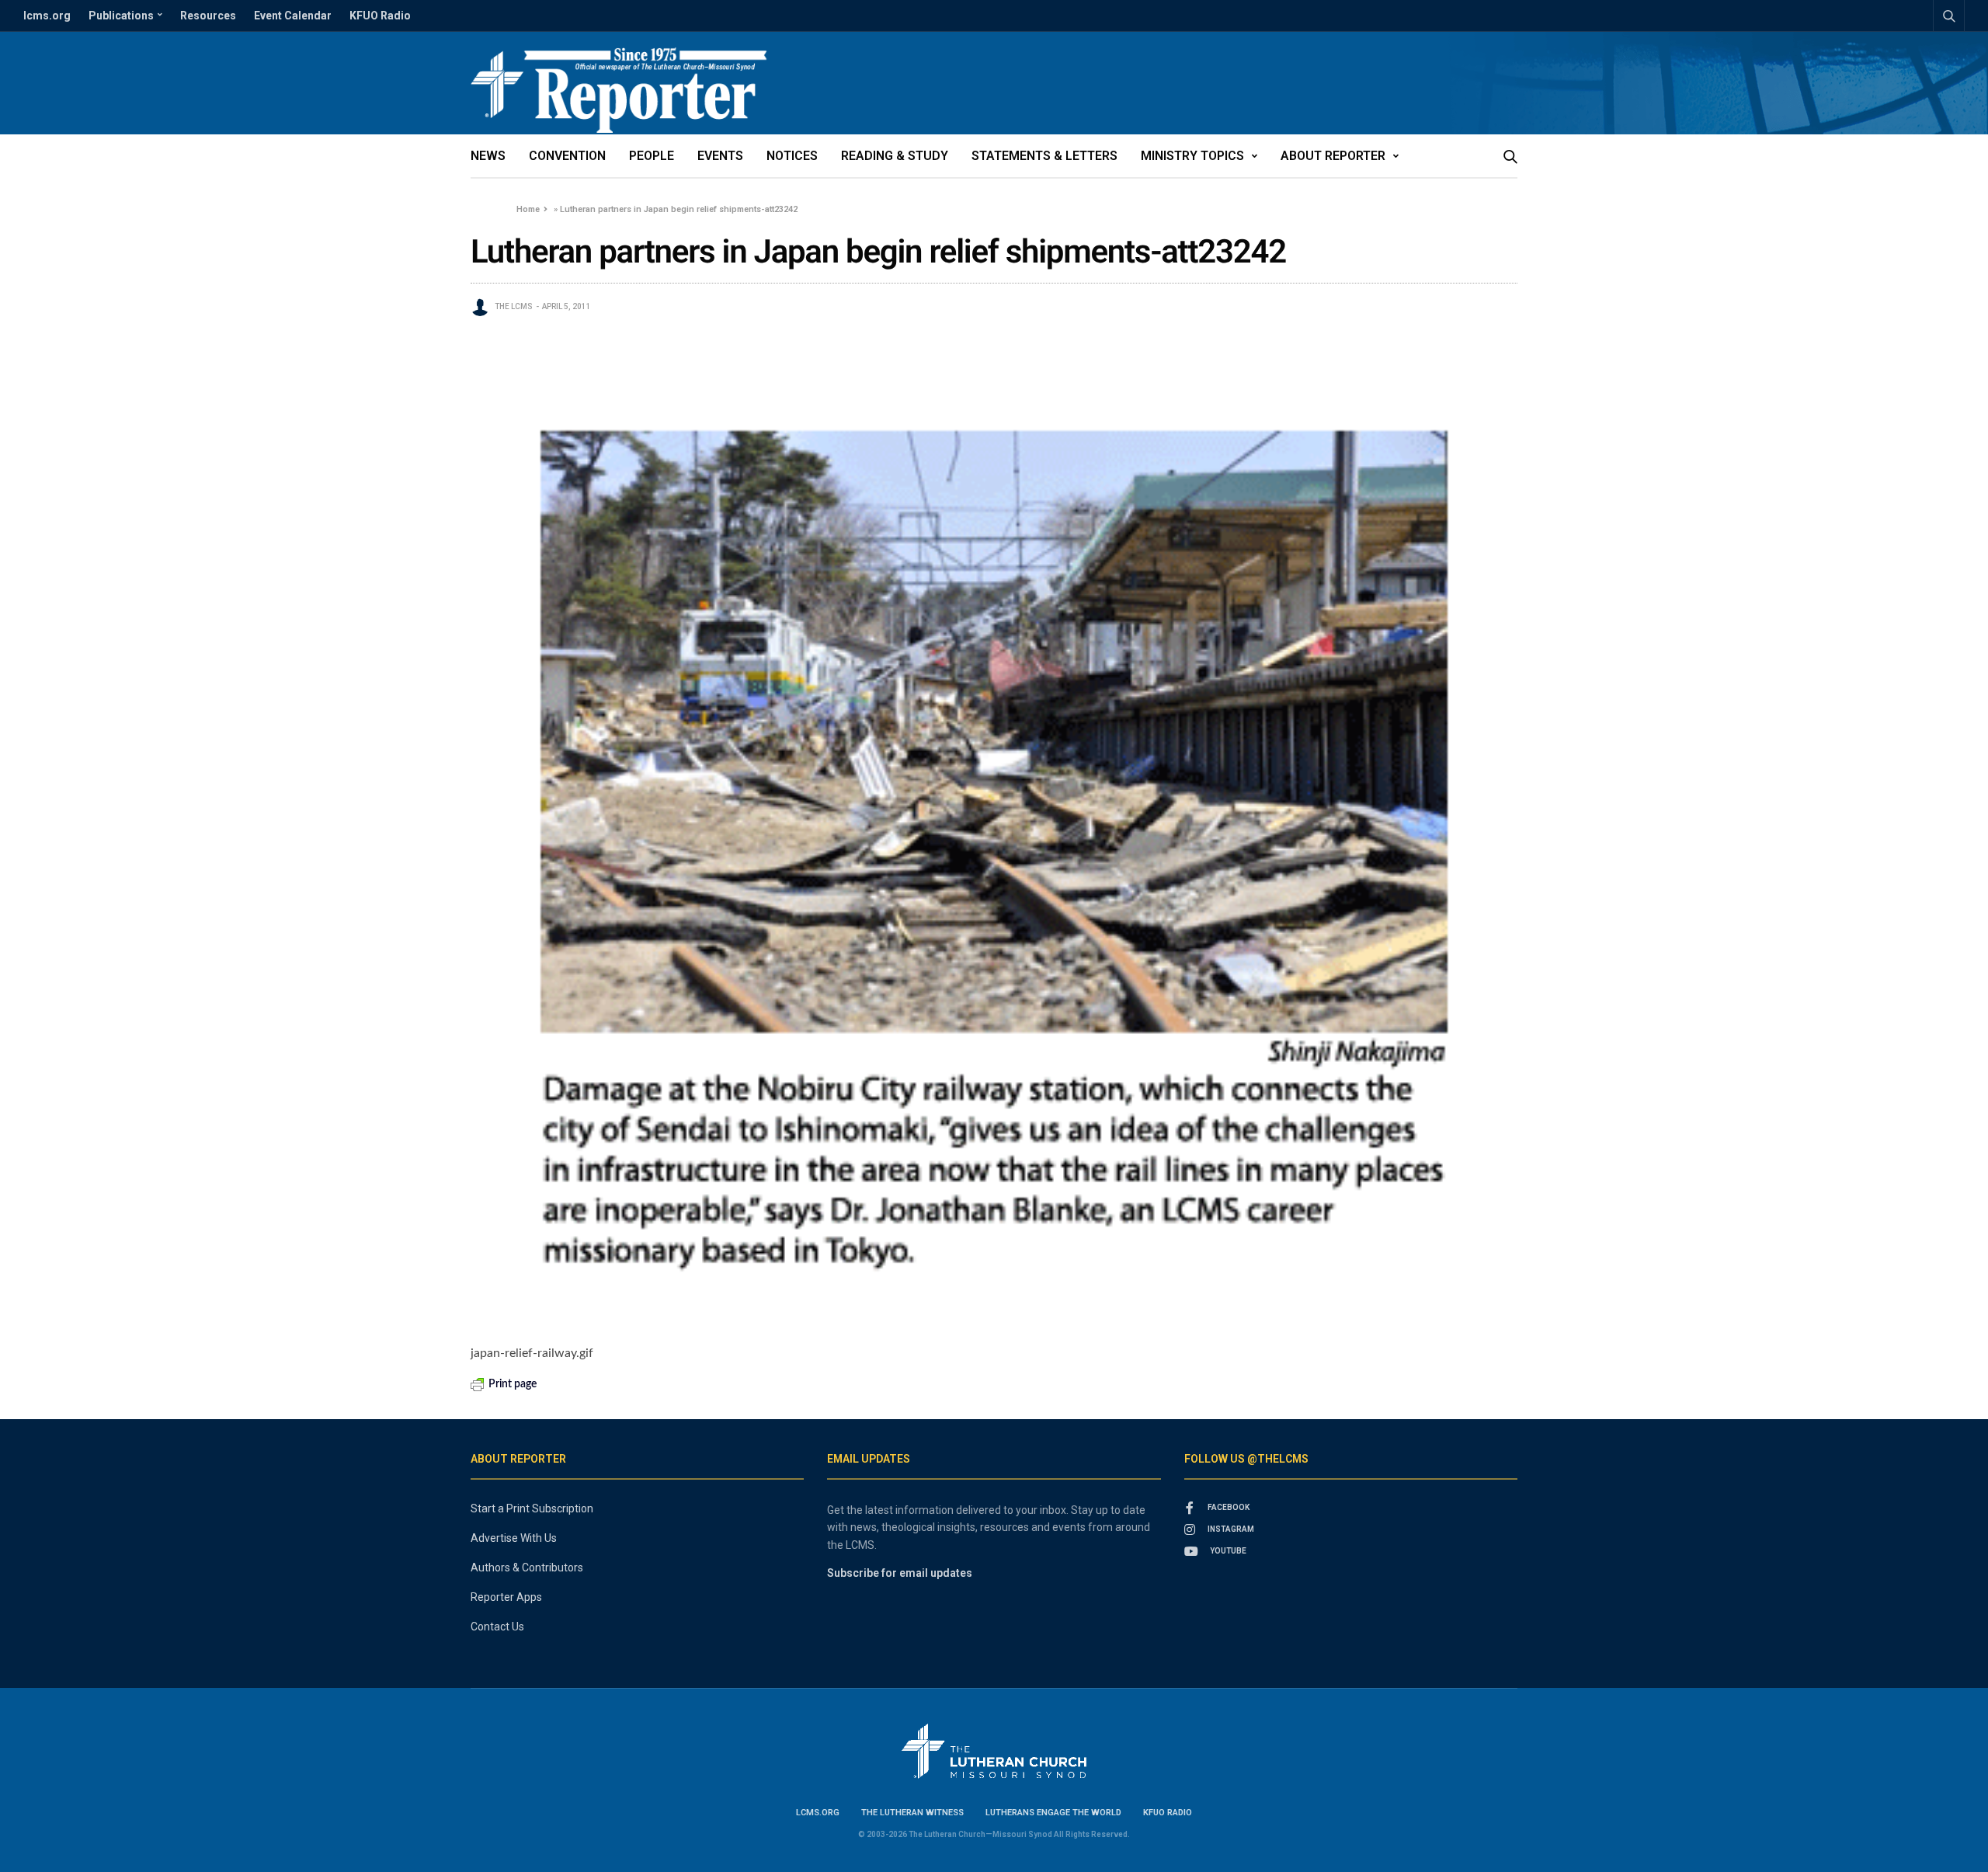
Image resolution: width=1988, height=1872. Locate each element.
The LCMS (514, 306)
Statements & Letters (1044, 156)
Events (720, 156)
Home (528, 209)
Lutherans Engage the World (1053, 1813)
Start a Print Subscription (532, 1508)
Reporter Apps (506, 1597)
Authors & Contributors (527, 1568)
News (488, 156)
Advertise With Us (514, 1538)
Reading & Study (895, 156)
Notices (792, 156)
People (652, 156)
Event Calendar (293, 16)
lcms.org (47, 16)
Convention (567, 156)
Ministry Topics (1192, 156)
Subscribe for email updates (900, 1573)
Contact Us (497, 1627)
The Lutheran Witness (912, 1813)
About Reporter (1333, 156)
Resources (208, 16)
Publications (121, 16)
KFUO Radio (380, 16)
